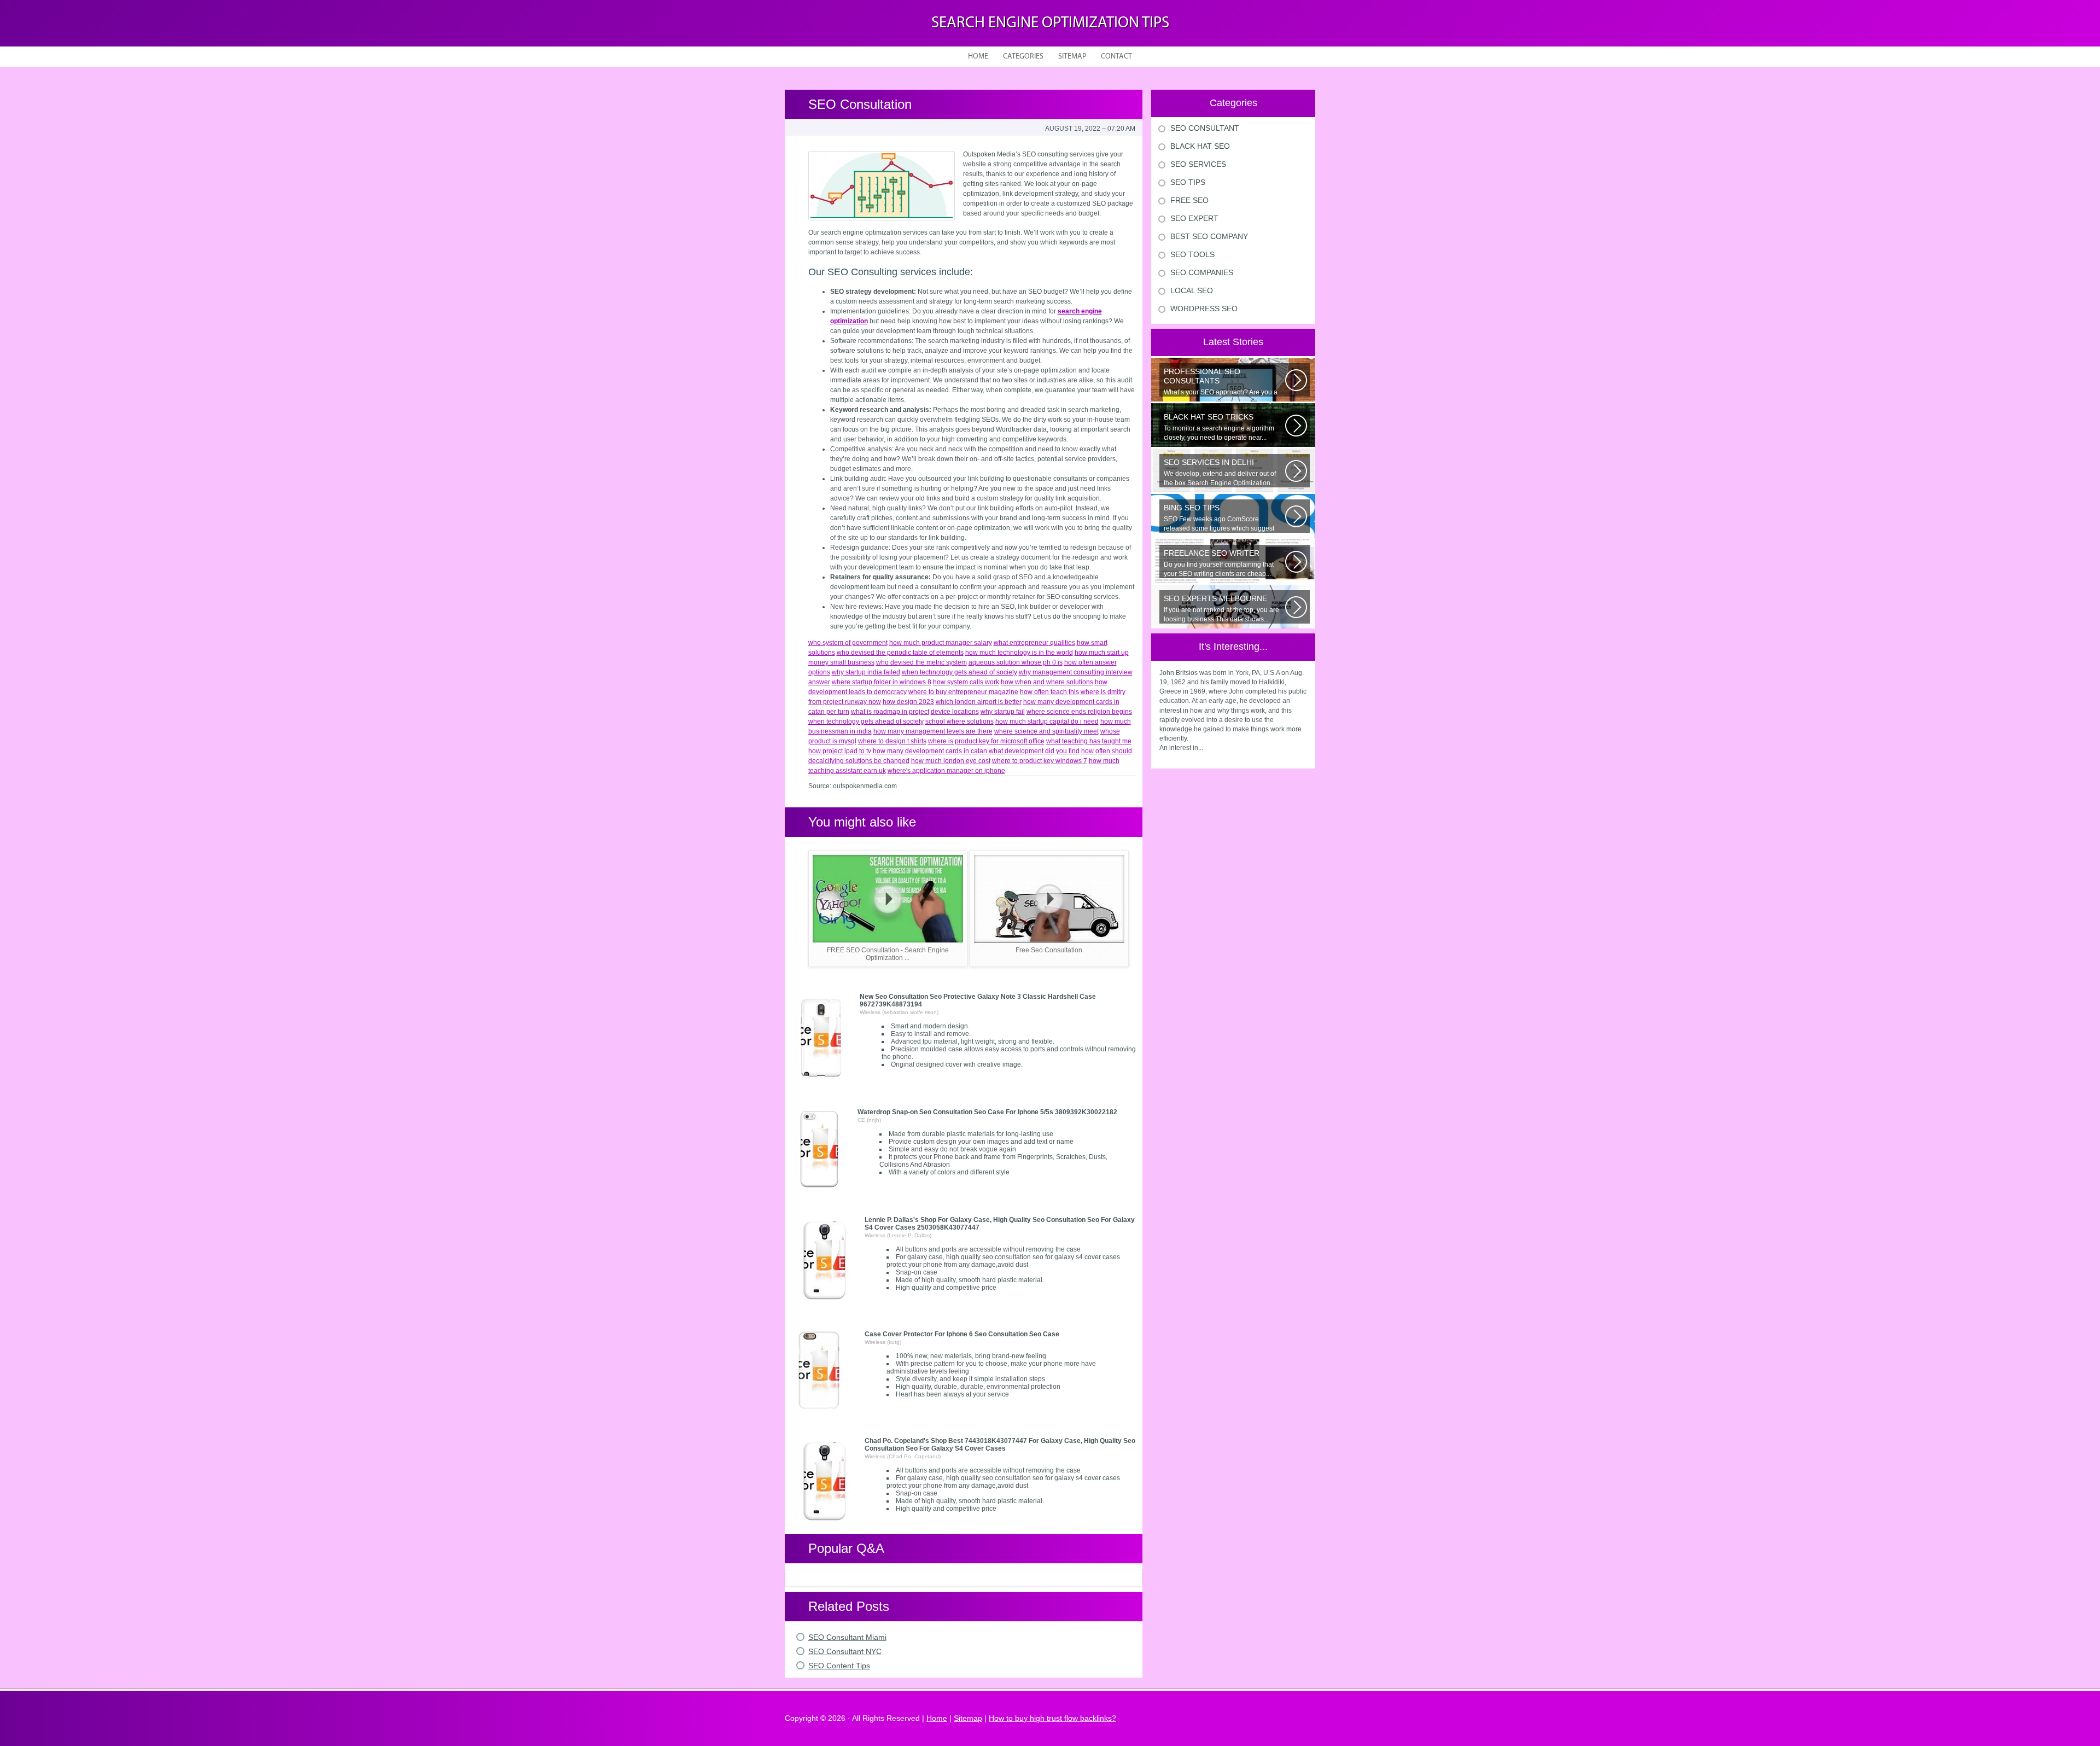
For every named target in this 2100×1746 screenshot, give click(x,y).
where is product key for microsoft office (986, 741)
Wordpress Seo (1204, 309)
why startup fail (1003, 712)
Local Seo (1192, 290)
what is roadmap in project (890, 712)
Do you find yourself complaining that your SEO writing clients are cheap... (1219, 563)
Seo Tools (1192, 254)
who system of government (848, 643)
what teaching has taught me (1089, 741)
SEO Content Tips (839, 1666)
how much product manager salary (941, 643)
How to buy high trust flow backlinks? (1052, 1718)
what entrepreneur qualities (1034, 643)
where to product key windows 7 (1040, 761)
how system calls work (966, 682)
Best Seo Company (1209, 236)
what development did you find (1034, 751)
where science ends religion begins (1079, 712)
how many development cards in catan (930, 751)
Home (978, 57)
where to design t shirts (892, 741)
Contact (1116, 57)
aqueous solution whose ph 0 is (1016, 662)
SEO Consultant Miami (847, 1637)
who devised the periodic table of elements (900, 653)
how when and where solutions (1047, 682)
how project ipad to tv (840, 751)
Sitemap (1072, 57)
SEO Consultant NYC (845, 1651)
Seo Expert (1194, 218)
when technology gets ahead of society (959, 672)
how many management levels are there (933, 731)
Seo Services (1198, 164)
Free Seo (1189, 200)
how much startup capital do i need (1047, 721)
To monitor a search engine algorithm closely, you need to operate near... (1219, 427)
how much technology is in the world (1019, 653)
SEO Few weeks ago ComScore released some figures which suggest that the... (1219, 518)
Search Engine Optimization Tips (1050, 23)
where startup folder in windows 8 (882, 682)
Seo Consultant (1205, 128)
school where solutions (959, 721)
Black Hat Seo (1200, 146)
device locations (955, 712)
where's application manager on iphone (946, 771)
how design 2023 (908, 702)
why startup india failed (866, 672)
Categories (1023, 57)
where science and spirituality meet (1046, 731)
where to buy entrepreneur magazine (963, 692)
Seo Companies (1202, 272)
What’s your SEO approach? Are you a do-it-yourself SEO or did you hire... (1221, 382)
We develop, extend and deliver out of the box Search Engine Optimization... (1220, 472)
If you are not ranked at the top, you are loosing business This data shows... (1221, 609)
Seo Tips (1188, 182)
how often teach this (1049, 692)
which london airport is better (979, 702)
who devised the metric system (921, 662)
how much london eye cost (951, 761)
